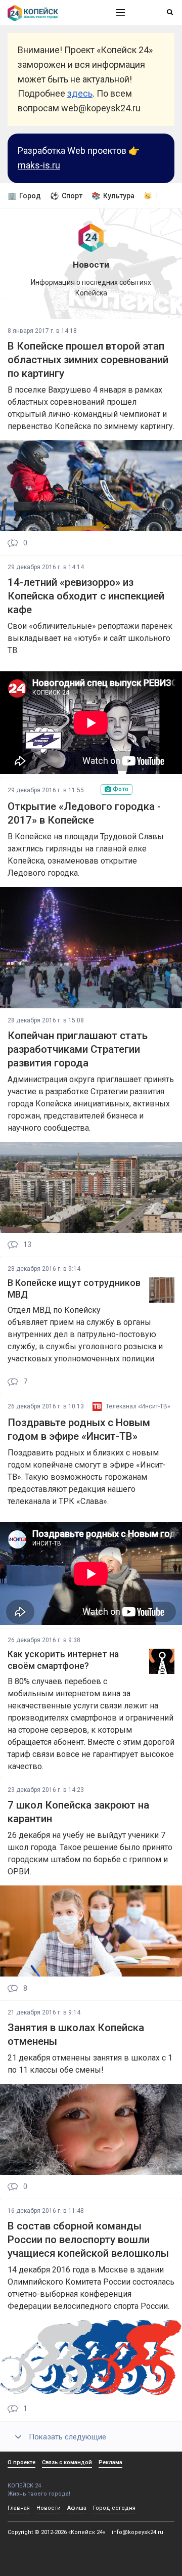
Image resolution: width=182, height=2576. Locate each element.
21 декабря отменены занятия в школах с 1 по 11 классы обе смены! (90, 2064)
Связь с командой (67, 2462)
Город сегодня (114, 2508)
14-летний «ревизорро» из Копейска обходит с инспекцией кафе (86, 596)
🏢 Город (24, 196)
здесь (80, 93)
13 (27, 1245)
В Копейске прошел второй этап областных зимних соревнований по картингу (88, 360)
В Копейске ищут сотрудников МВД (74, 1289)
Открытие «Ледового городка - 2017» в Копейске (84, 813)
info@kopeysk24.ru (138, 2532)
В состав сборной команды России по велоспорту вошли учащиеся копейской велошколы (88, 2240)
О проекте (21, 2462)
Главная (19, 2508)
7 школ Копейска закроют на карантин (78, 1812)
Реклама (110, 2462)
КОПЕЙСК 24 (24, 2486)
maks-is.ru (39, 165)
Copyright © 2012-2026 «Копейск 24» (56, 2532)
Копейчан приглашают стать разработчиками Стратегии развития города (78, 1049)
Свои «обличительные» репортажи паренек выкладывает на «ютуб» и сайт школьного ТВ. (90, 638)
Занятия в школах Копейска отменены (76, 2034)
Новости (49, 2508)
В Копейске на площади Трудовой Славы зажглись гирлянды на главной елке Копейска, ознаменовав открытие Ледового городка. (86, 855)
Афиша (77, 2508)
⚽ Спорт (66, 196)
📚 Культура (113, 196)
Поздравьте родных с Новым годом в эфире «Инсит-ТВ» (79, 1429)
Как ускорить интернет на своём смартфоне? (63, 1660)
